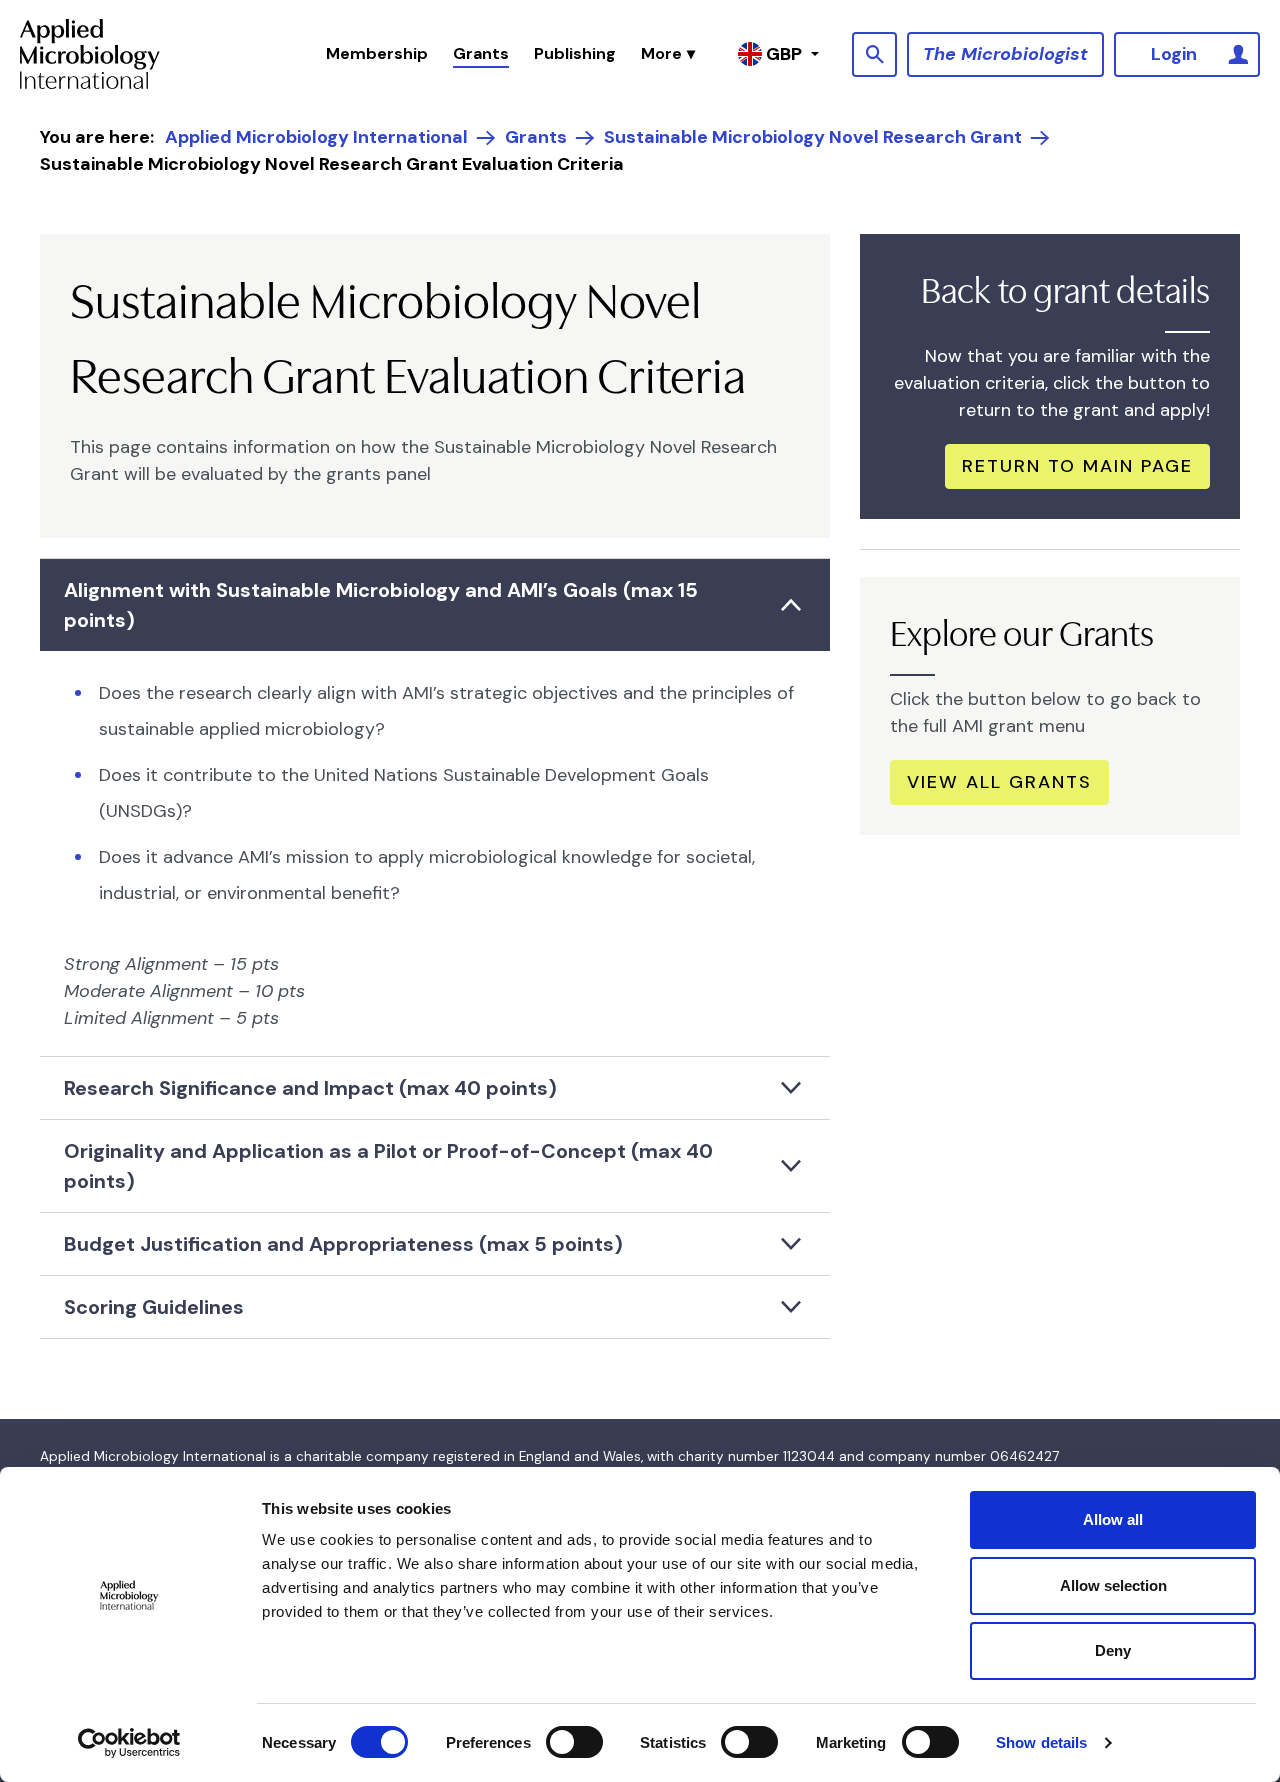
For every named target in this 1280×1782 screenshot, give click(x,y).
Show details (1041, 1742)
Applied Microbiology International (316, 137)
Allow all (1113, 1519)
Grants (481, 53)
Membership (377, 53)
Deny (1113, 1650)
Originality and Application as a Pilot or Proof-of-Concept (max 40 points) (388, 1166)
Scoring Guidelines (154, 1307)
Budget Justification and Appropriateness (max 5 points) (343, 1244)
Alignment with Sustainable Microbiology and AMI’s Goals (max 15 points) (381, 605)
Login (1174, 54)
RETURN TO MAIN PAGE (1077, 466)
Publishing (575, 53)
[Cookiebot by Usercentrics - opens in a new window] (129, 1743)
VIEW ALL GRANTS (999, 782)
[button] (668, 54)
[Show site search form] (874, 54)
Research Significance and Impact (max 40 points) (310, 1088)
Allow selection (1113, 1585)
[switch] (574, 1742)
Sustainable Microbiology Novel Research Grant (813, 137)
